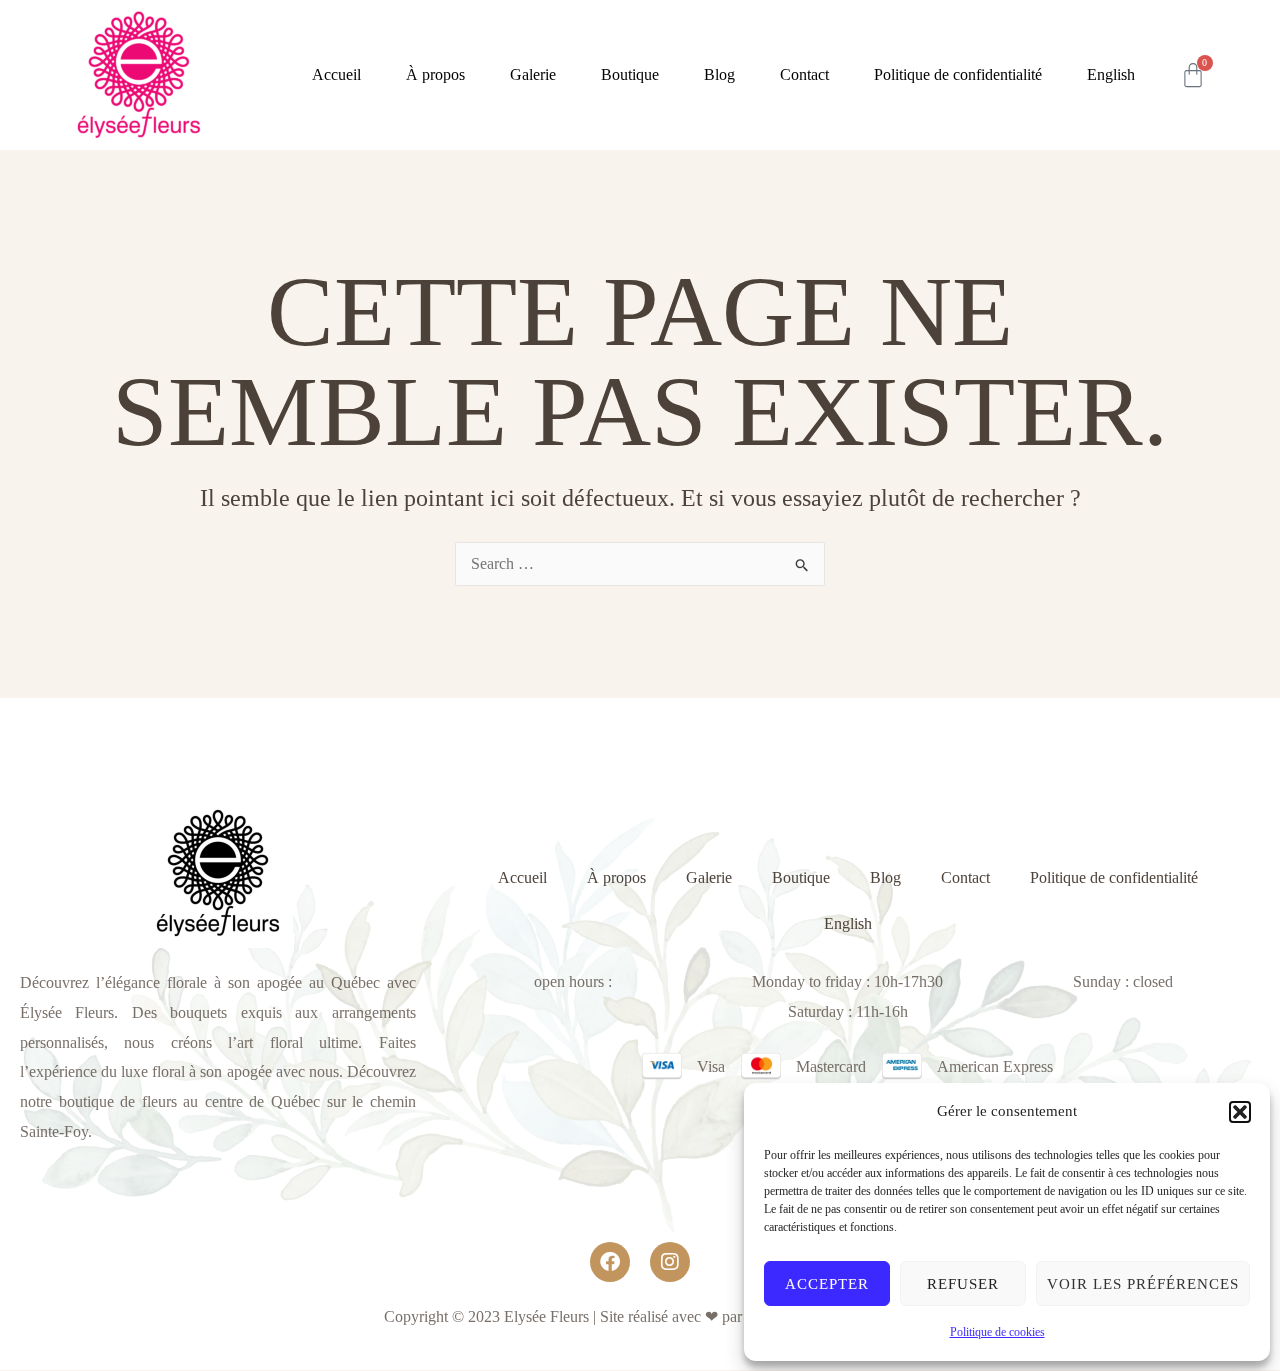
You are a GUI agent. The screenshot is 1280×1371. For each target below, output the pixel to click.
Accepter (827, 1284)
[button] (1240, 1112)
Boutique (630, 74)
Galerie (533, 74)
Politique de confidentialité (958, 74)
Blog (719, 74)
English (1111, 74)
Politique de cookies (997, 1332)
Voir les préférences (1143, 1284)
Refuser (963, 1284)
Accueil (336, 74)
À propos (435, 74)
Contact (804, 74)
